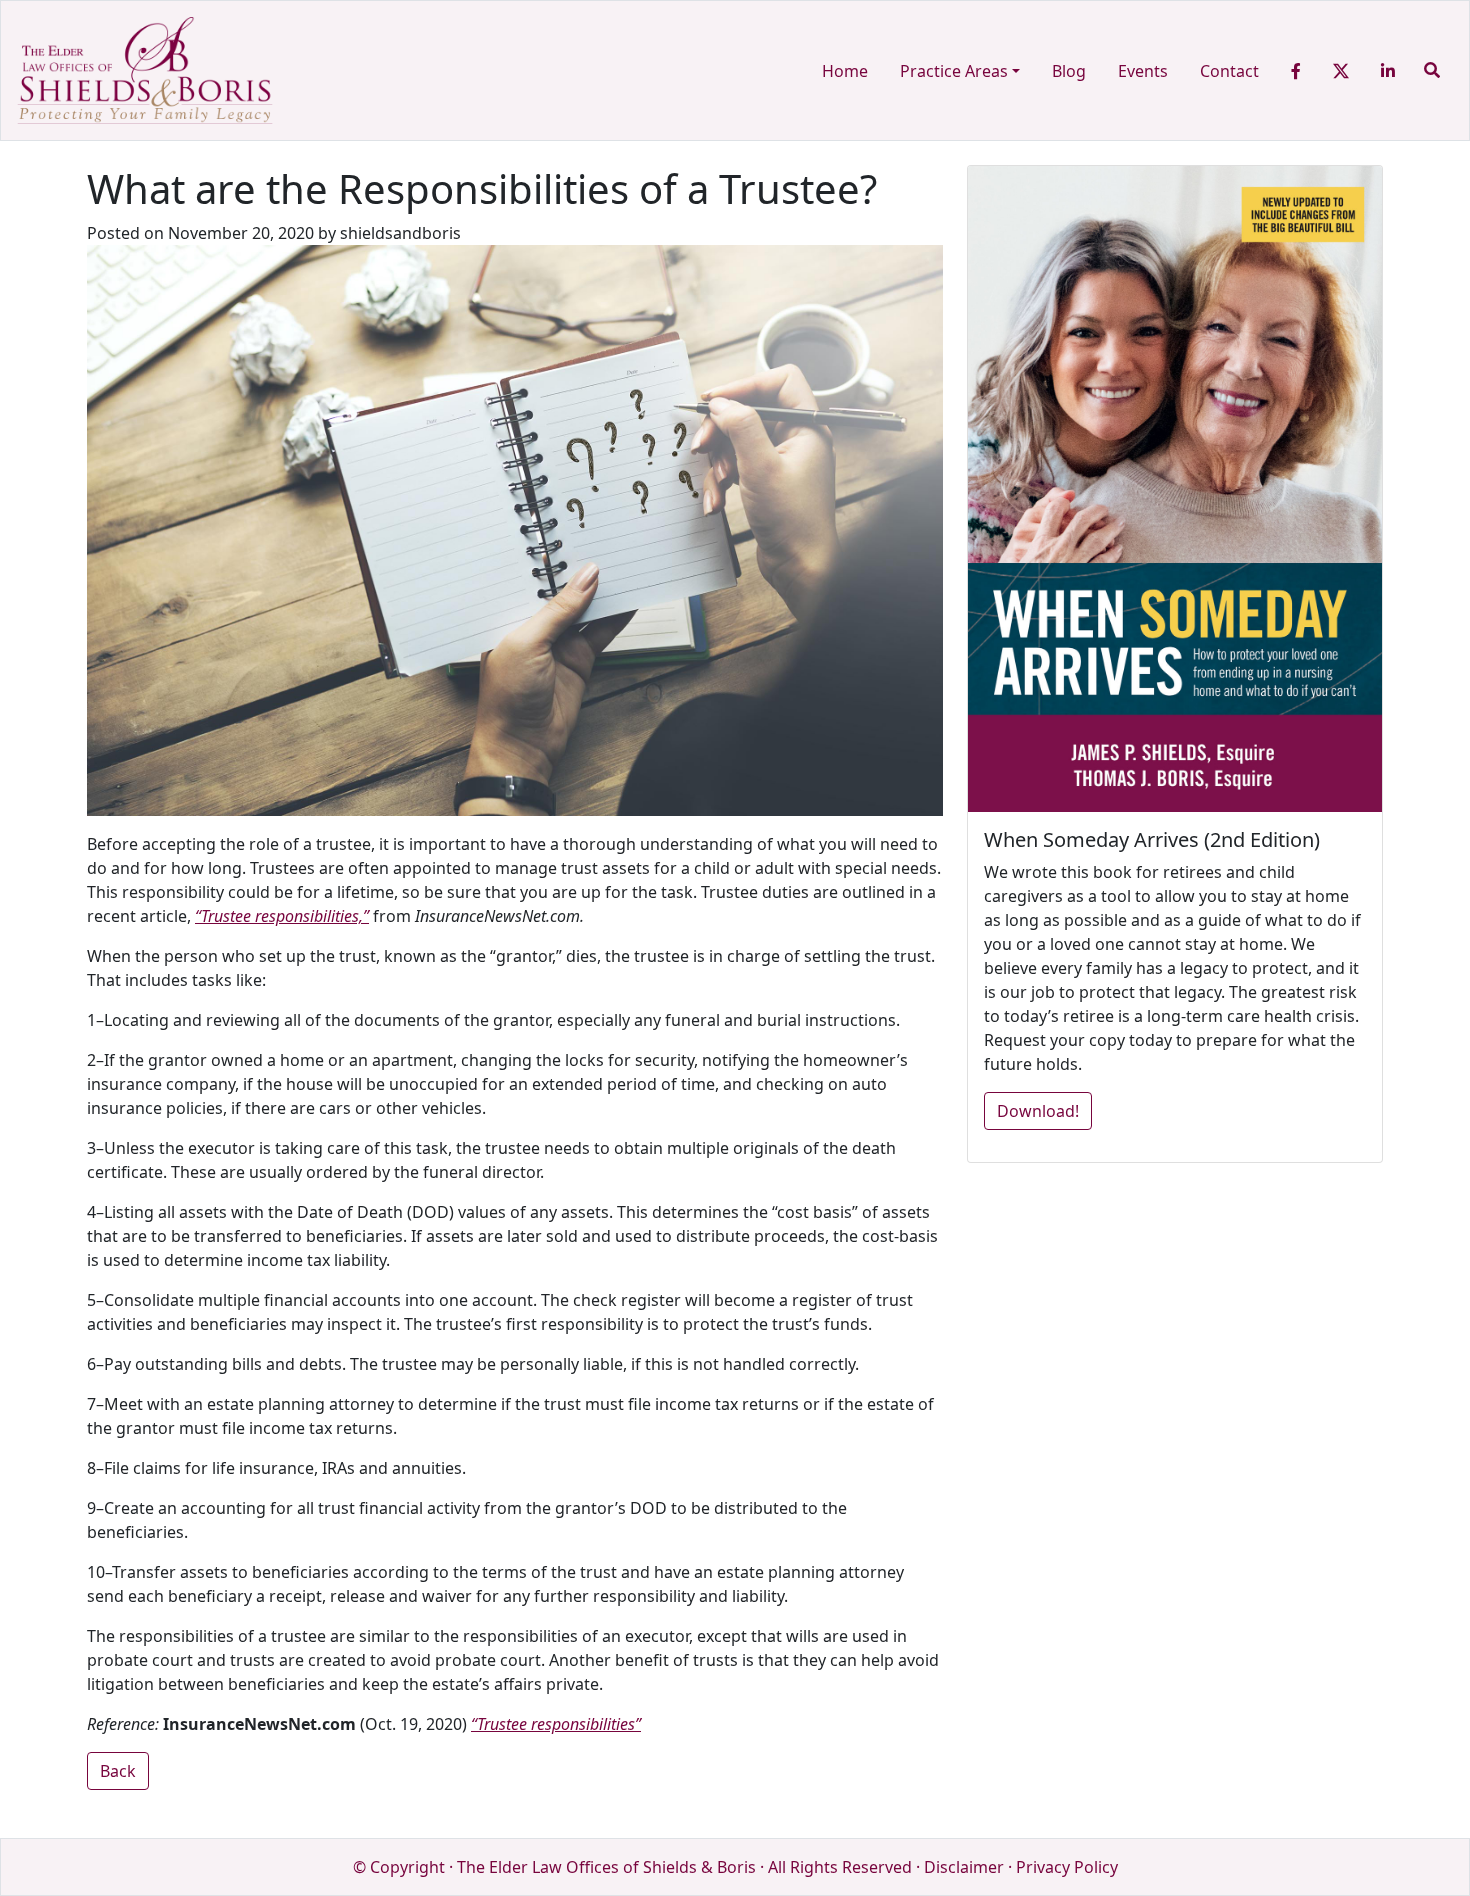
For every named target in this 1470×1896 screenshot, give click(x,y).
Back (118, 1771)
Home (845, 71)
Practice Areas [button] (954, 71)
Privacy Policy (1067, 1867)
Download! (1038, 1111)
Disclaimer (964, 1867)
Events (1143, 71)
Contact (1229, 71)
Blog (1069, 71)
